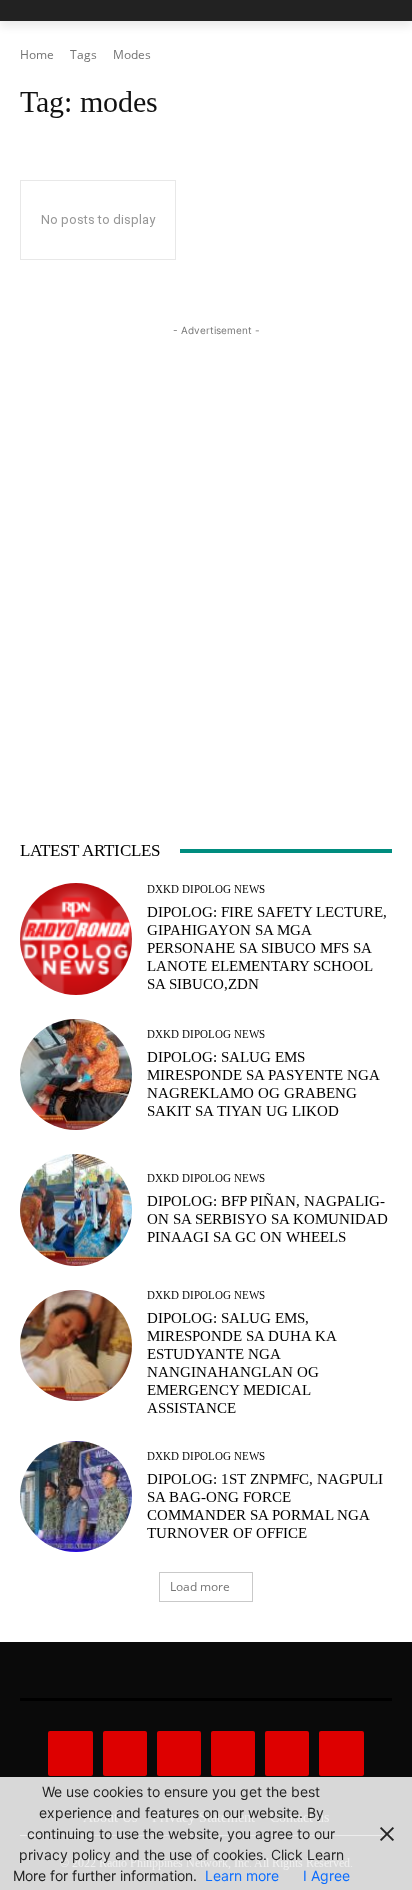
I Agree (326, 1875)
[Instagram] (125, 1753)
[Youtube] (341, 1753)
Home (37, 54)
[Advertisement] (206, 547)
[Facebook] (70, 1753)
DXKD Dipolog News (206, 889)
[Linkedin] (179, 1753)
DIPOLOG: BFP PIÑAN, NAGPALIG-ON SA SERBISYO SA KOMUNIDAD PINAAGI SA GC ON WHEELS (267, 1219)
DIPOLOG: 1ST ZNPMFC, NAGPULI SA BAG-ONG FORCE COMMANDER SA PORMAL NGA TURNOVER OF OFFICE (265, 1506)
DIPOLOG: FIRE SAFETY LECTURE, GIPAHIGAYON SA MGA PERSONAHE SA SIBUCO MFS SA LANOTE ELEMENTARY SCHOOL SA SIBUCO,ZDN (267, 948)
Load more (200, 1586)
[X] (287, 1753)
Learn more (242, 1875)
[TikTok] (233, 1753)
